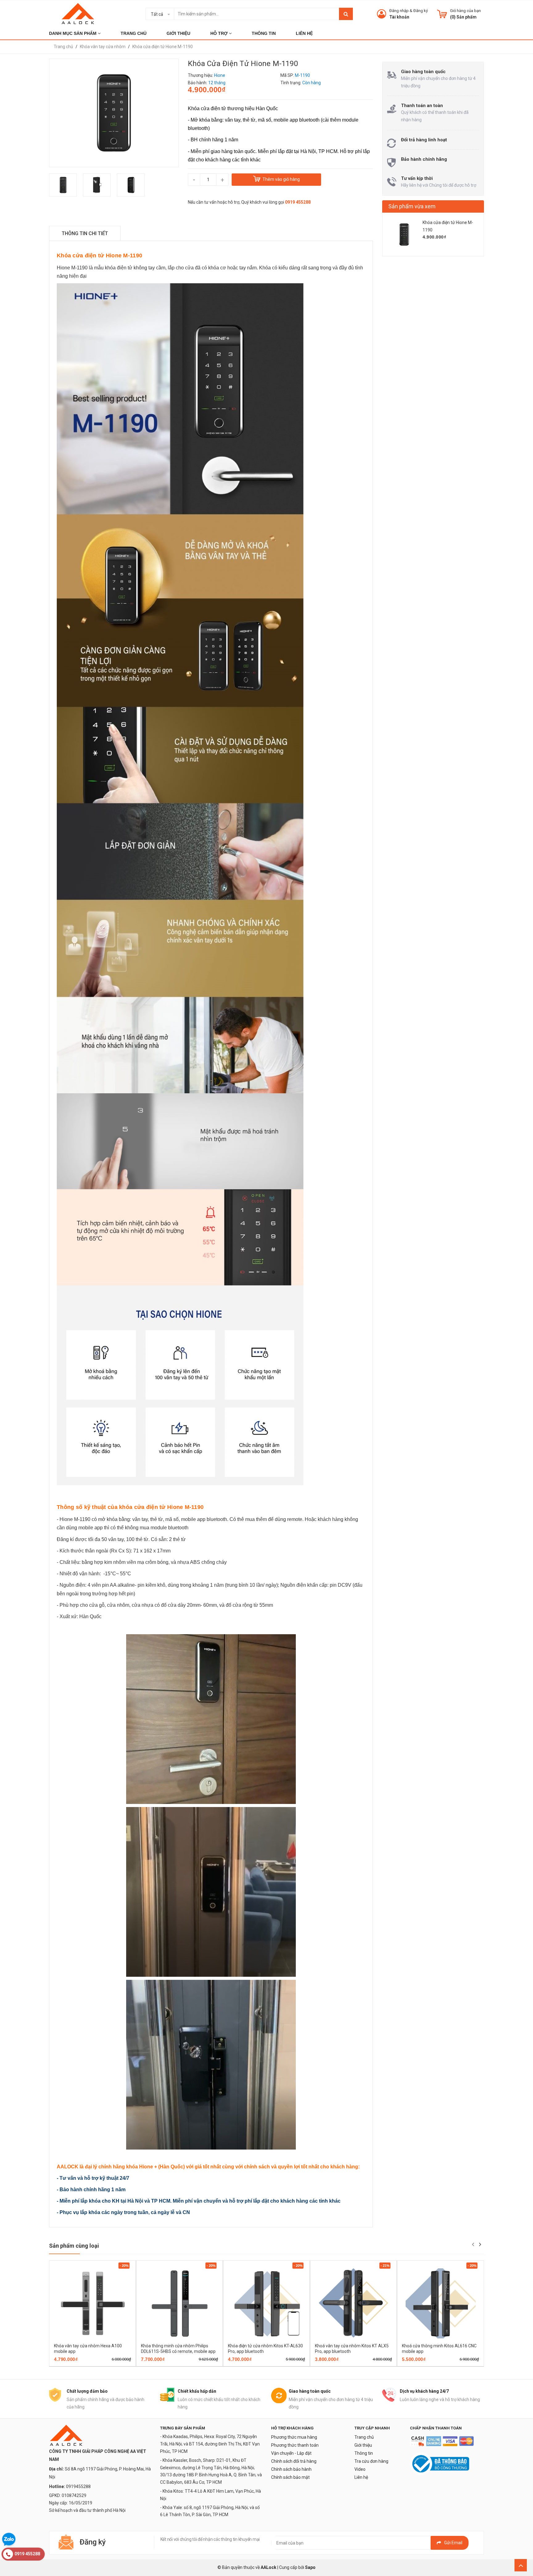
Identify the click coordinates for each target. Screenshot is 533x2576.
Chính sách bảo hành (291, 2469)
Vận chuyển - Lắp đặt (291, 2453)
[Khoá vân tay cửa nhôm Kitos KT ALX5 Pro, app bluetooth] (353, 2303)
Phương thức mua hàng (294, 2437)
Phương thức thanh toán (295, 2445)
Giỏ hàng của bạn (465, 11)
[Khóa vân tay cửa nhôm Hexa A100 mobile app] (93, 2303)
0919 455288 (298, 202)
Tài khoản (399, 17)
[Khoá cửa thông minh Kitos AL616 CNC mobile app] (440, 2303)
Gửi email (453, 2543)
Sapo (310, 2567)
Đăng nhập (399, 11)
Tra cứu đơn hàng (371, 2461)
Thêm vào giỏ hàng (84, 2364)
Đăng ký (421, 11)
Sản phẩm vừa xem (412, 206)
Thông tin (364, 2453)
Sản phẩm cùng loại (74, 2246)
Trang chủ (364, 2437)
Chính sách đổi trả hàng (294, 2461)
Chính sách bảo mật (290, 2477)
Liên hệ (361, 2477)
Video (360, 2469)
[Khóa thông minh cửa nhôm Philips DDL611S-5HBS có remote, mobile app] (180, 2303)
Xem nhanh (114, 2364)
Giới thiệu (363, 2445)
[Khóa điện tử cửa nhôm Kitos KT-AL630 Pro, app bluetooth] (266, 2303)
